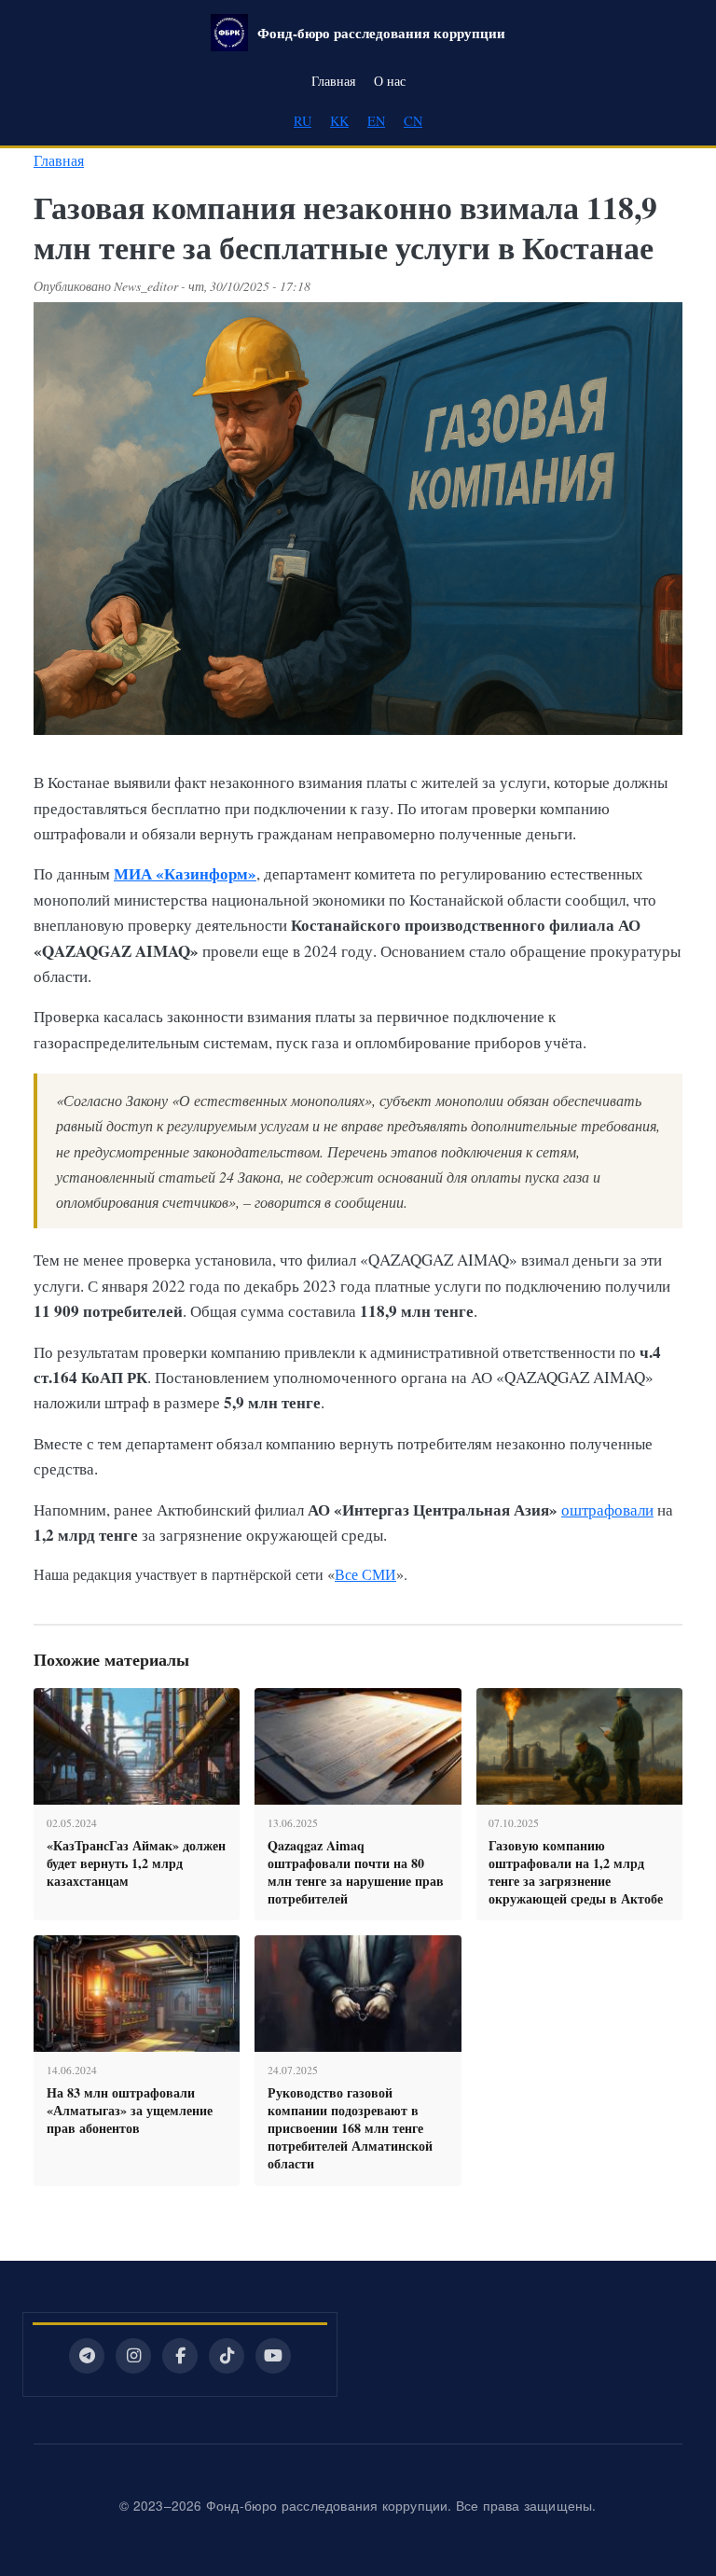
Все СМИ (365, 1574)
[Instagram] (133, 2356)
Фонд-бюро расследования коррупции (381, 33)
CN (413, 121)
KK (339, 121)
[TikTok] (227, 2356)
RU (303, 121)
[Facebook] (180, 2356)
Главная (333, 81)
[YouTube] (273, 2356)
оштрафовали (607, 1510)
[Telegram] (87, 2356)
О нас (390, 81)
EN (376, 121)
